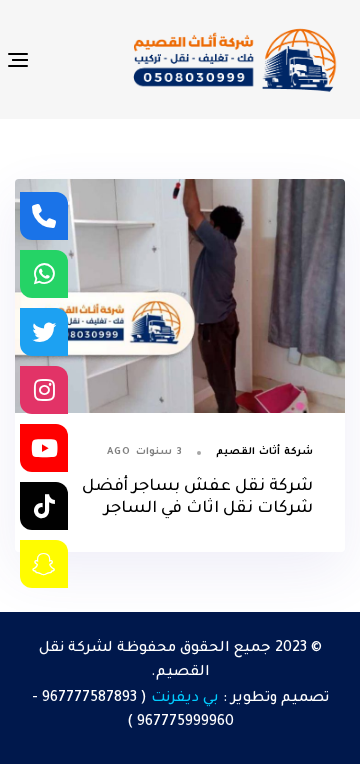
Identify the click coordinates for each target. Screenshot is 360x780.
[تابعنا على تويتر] (44, 332)
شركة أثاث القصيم (264, 452)
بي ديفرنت (185, 699)
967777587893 (89, 699)
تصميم (305, 699)
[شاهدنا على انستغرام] (44, 390)
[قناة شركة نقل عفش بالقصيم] (44, 448)
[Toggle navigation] (61, 59)
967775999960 (185, 723)
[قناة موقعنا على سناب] (44, 564)
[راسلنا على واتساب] (44, 274)
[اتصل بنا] (44, 216)
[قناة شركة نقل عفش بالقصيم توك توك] (44, 506)
